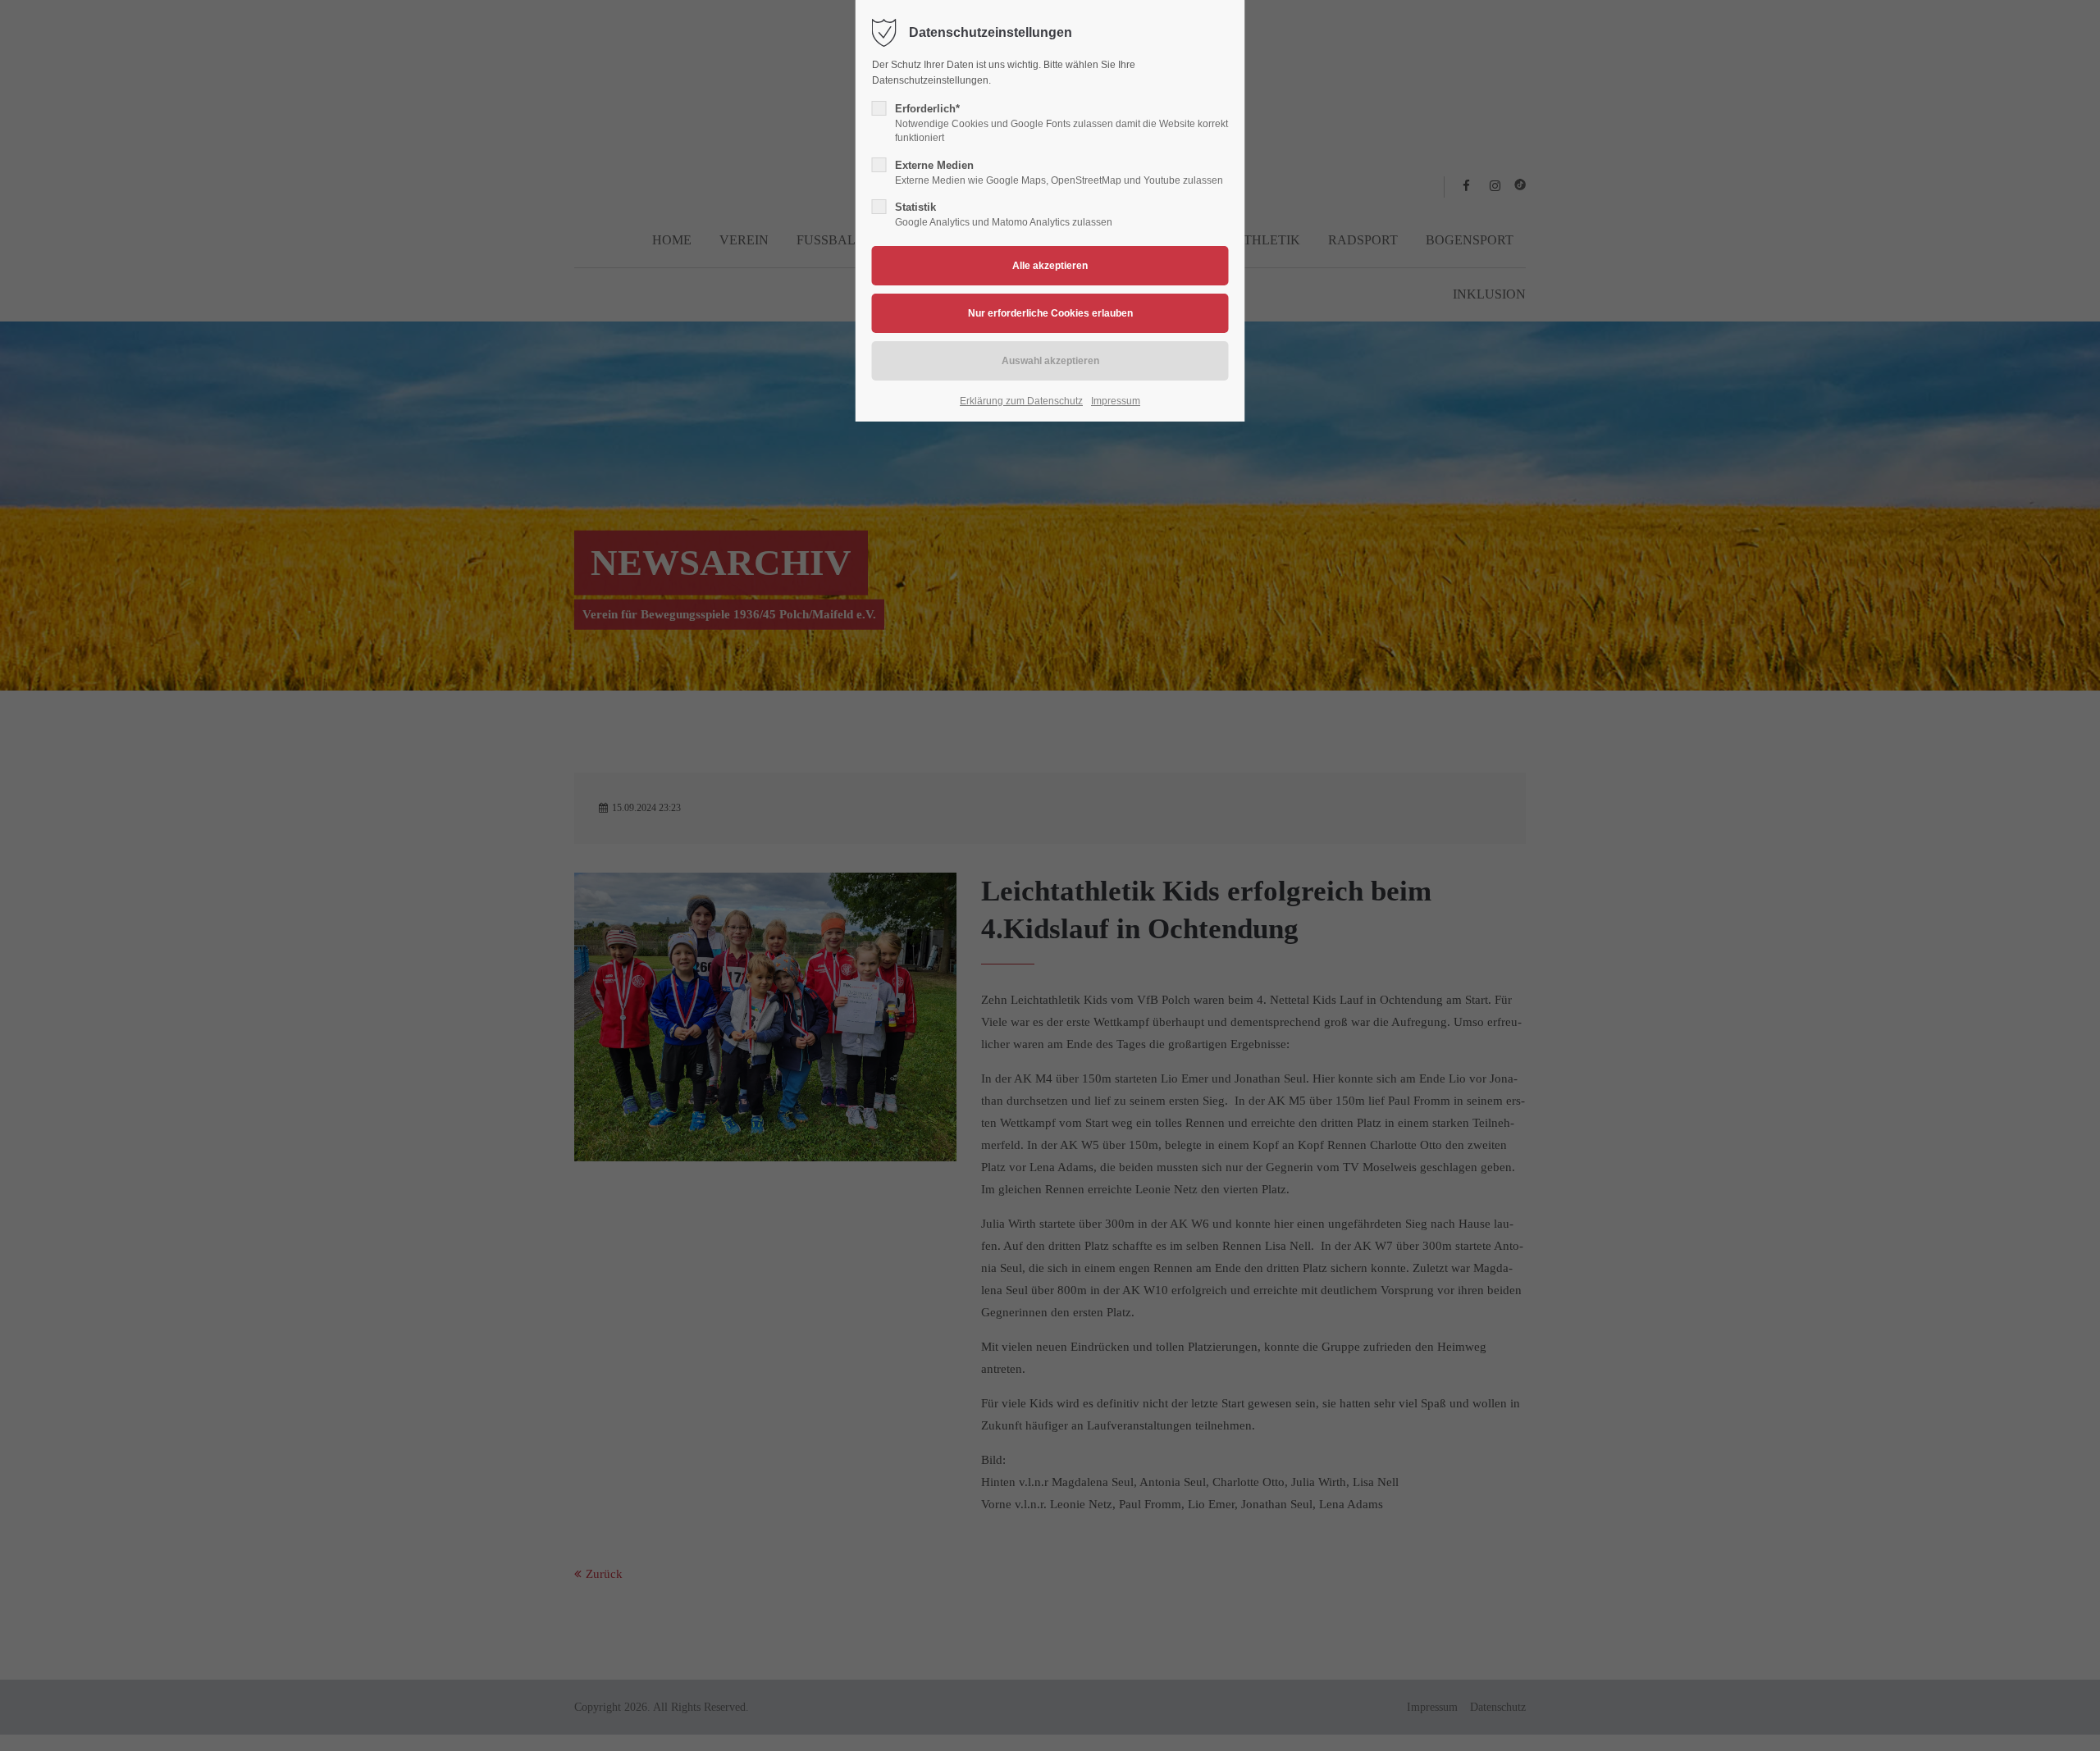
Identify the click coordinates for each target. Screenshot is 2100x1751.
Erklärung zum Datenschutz (1021, 401)
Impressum (1116, 401)
